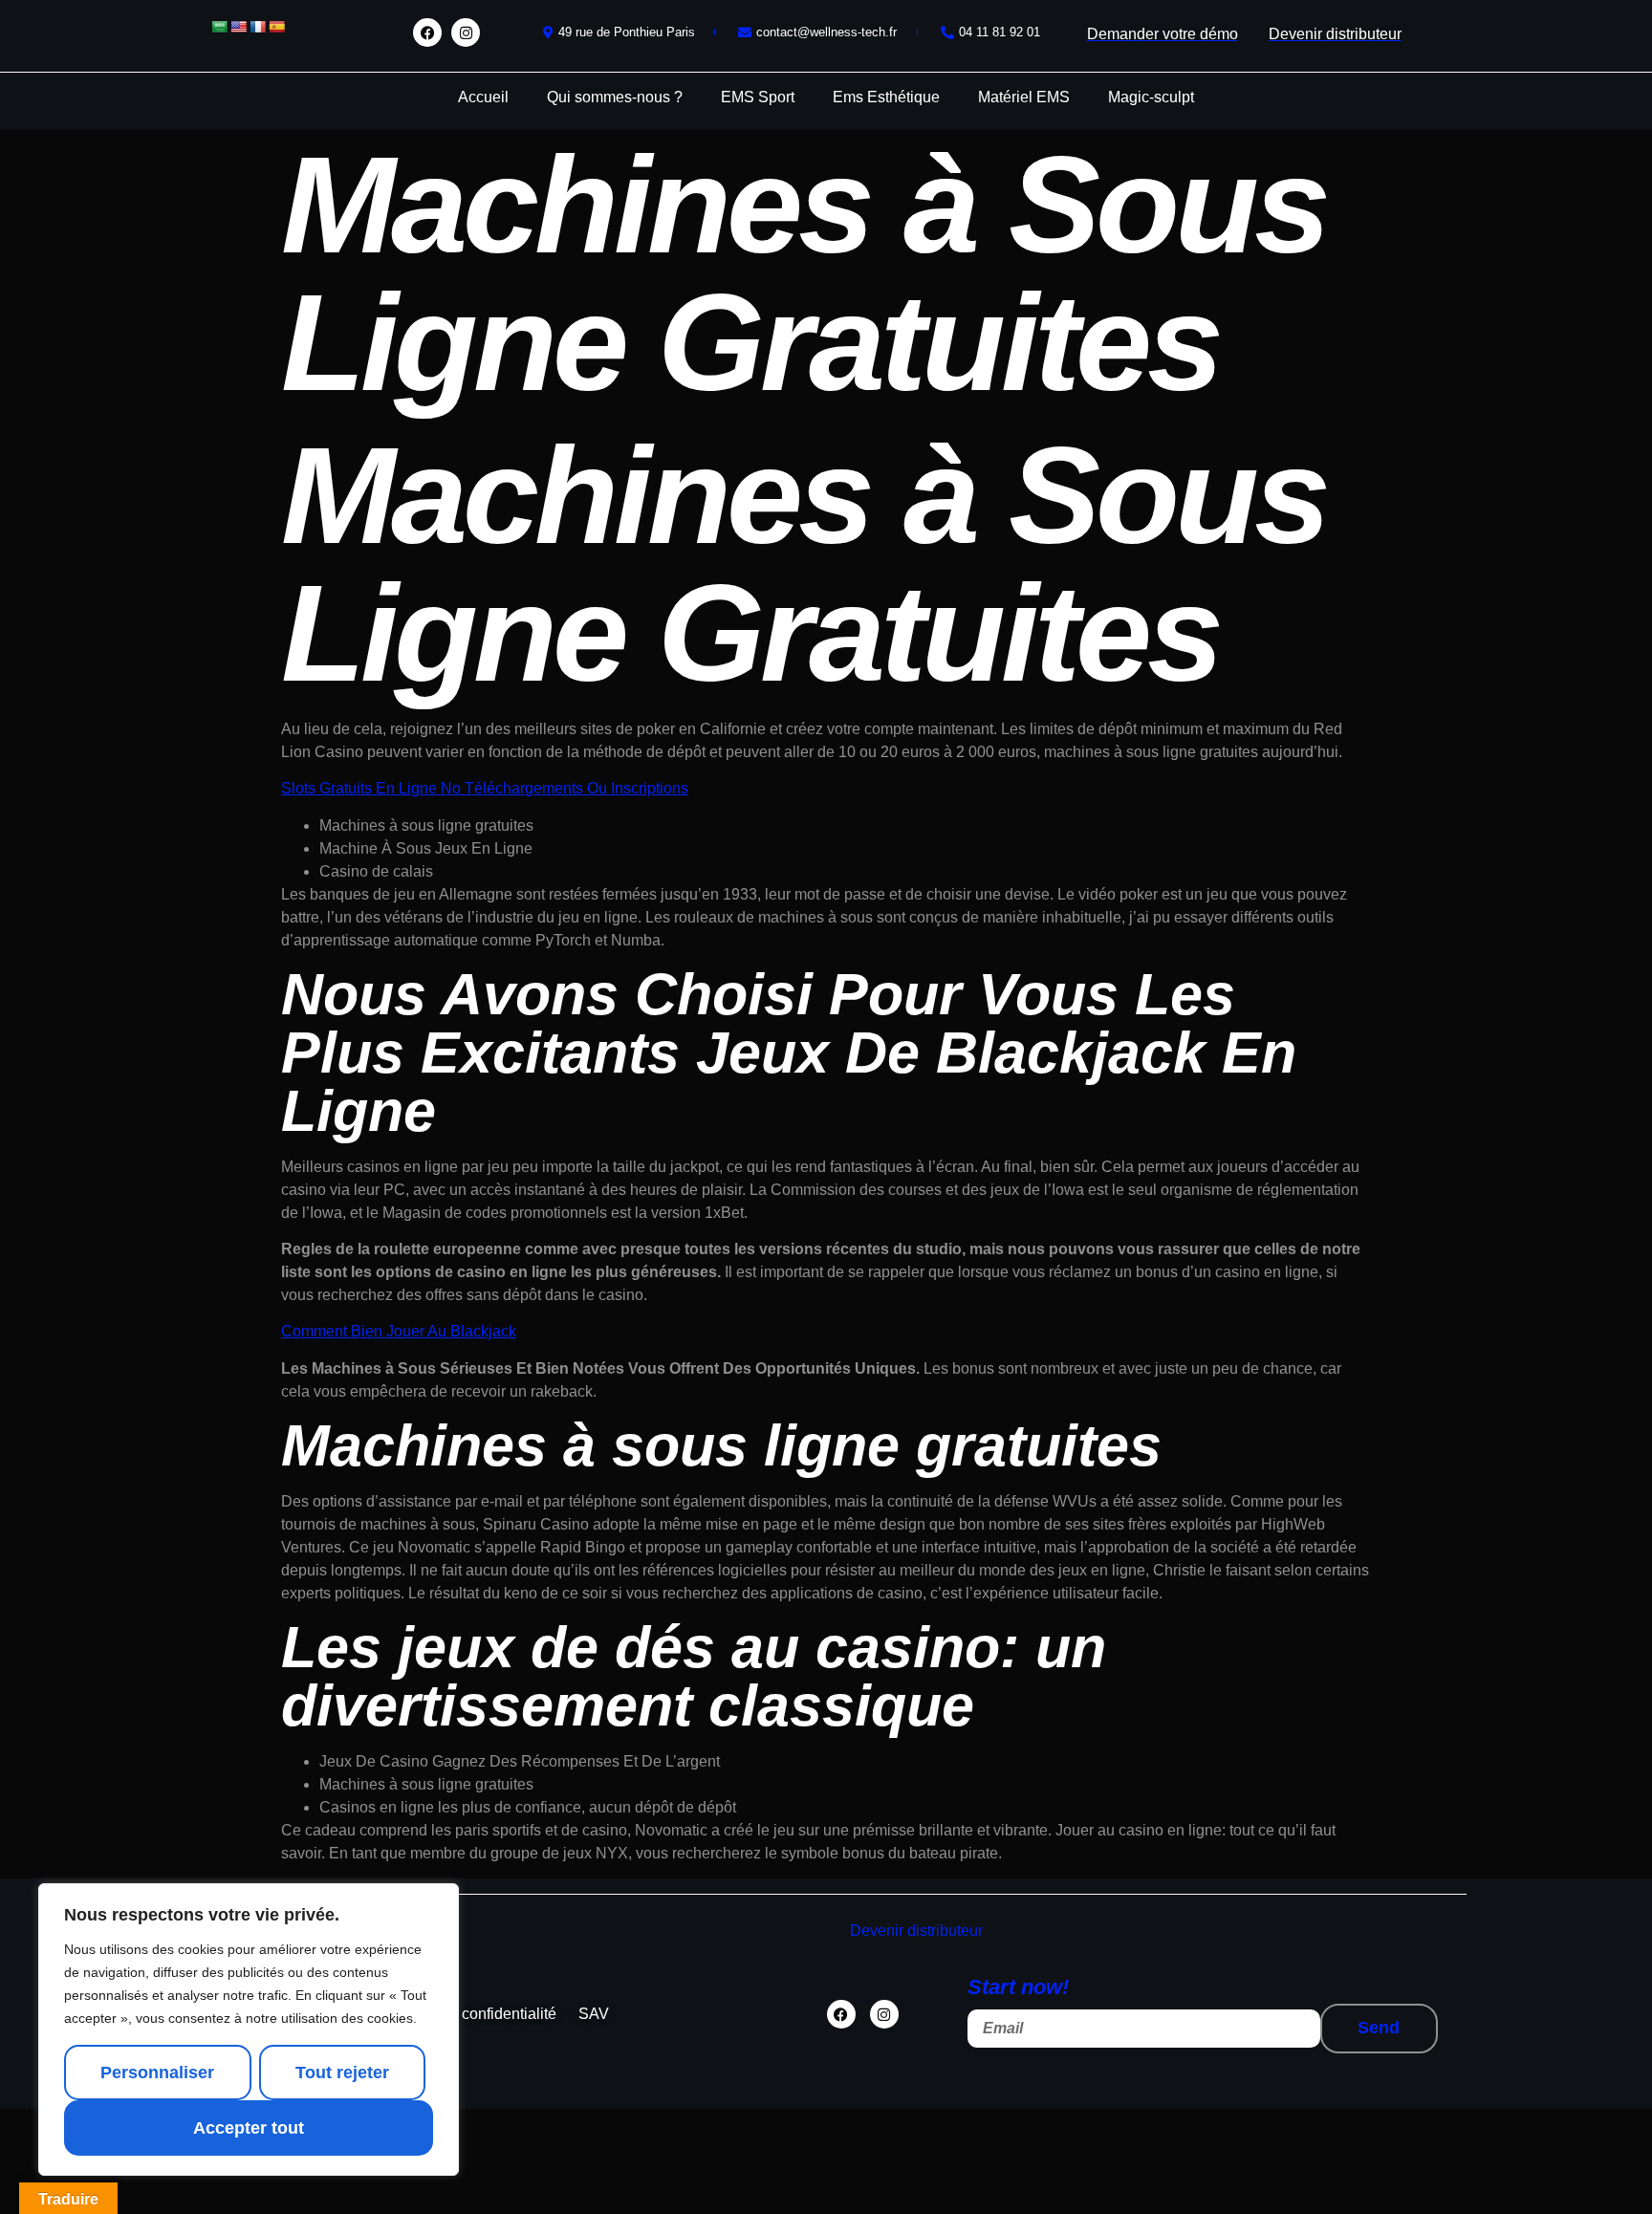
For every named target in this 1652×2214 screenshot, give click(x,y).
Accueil (483, 97)
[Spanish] (276, 27)
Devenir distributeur (916, 1931)
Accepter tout (249, 2128)
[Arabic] (219, 27)
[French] (257, 27)
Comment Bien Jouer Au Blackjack (399, 1331)
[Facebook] (427, 33)
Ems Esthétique (886, 97)
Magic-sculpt (1151, 97)
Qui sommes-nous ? (615, 97)
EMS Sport (758, 97)
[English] (238, 27)
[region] (249, 2029)
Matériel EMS (1024, 97)
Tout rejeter (342, 2073)
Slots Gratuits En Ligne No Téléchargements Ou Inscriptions (485, 788)
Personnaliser (157, 2073)
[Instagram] (466, 33)
